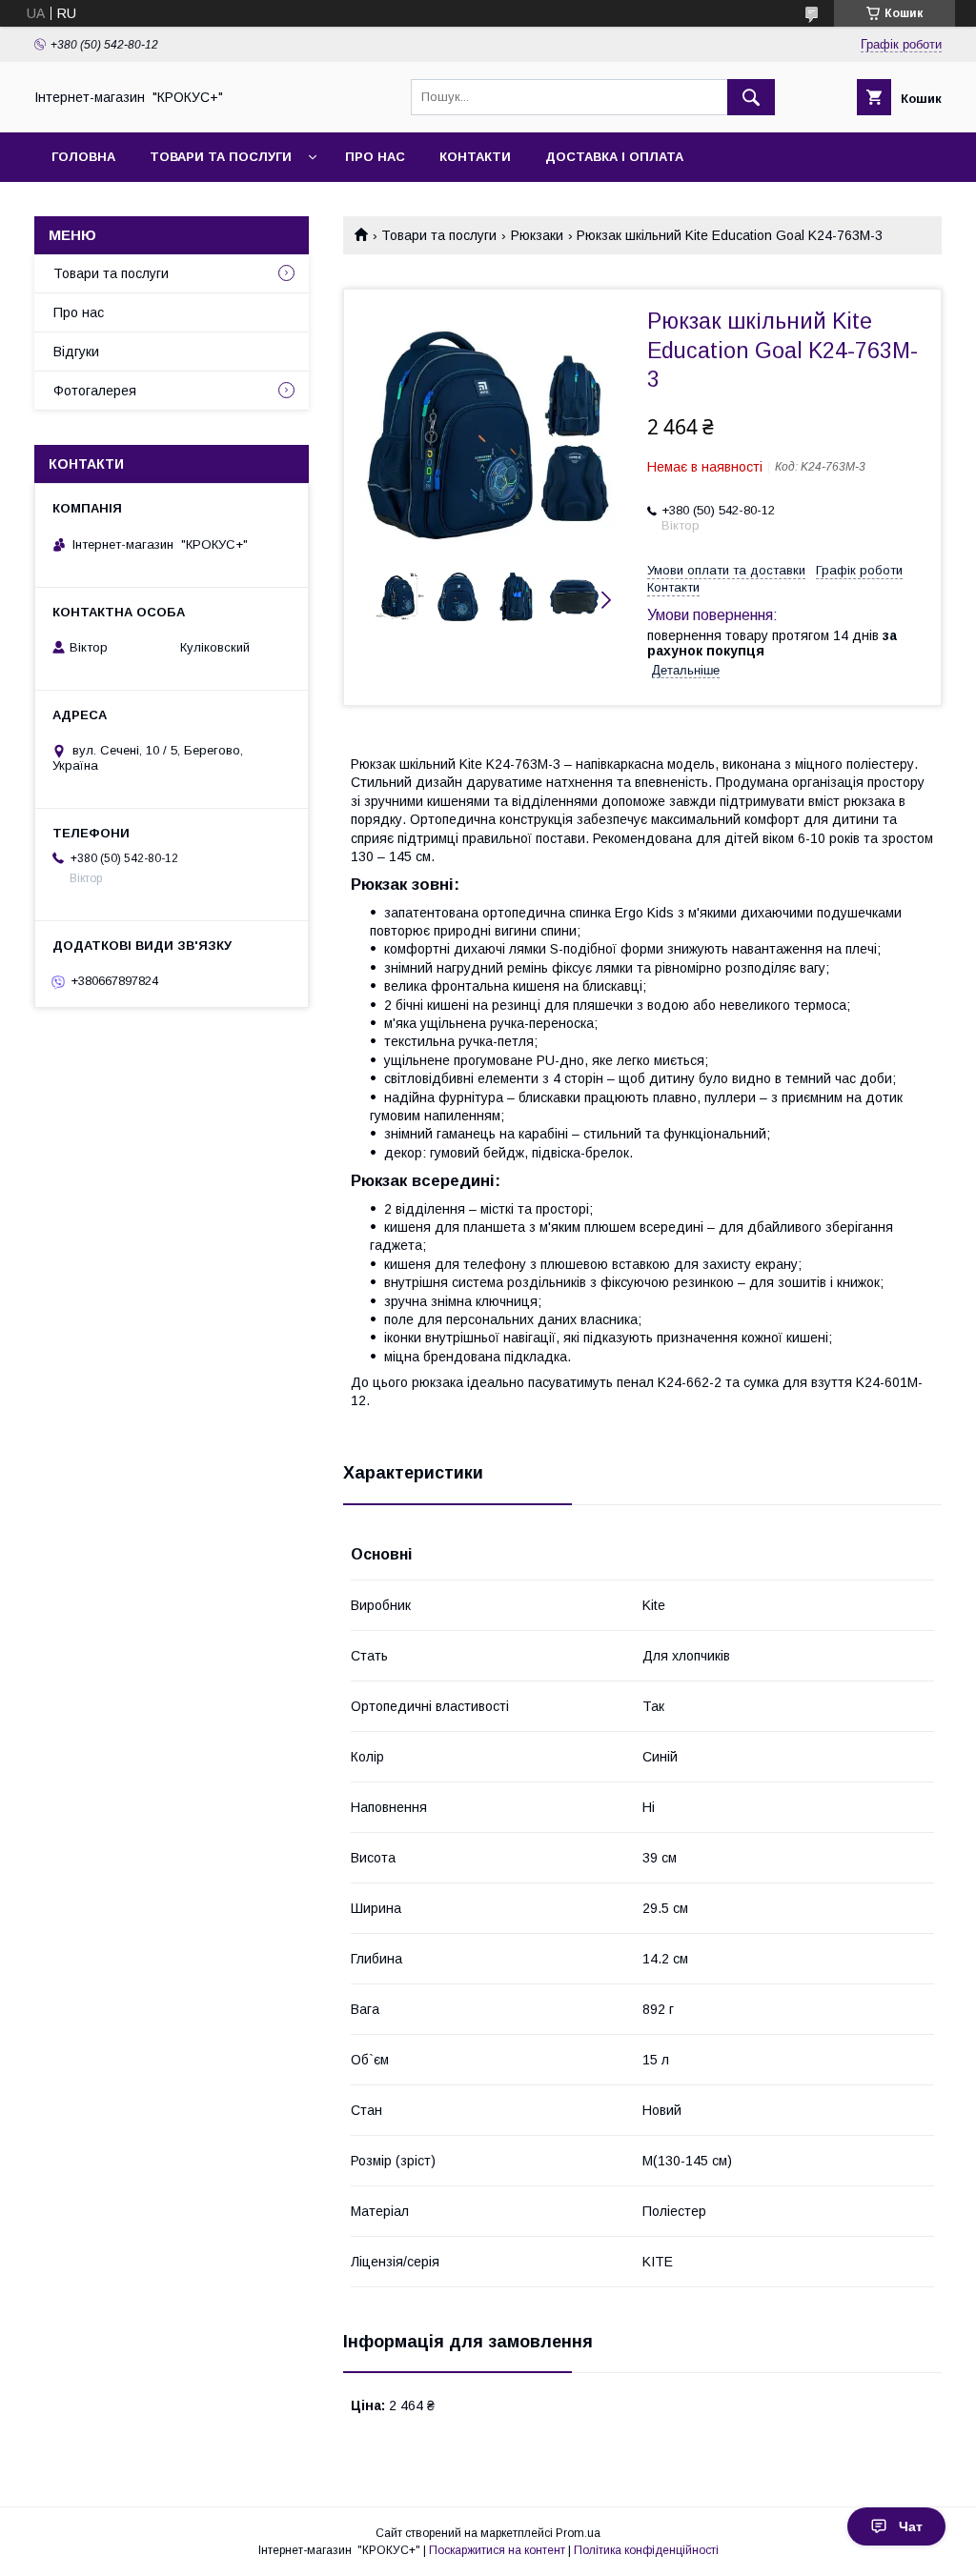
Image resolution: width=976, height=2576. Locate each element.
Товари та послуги (221, 157)
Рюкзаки (537, 235)
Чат (911, 2526)
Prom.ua (578, 2533)
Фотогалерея (95, 391)
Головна (83, 157)
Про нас (375, 157)
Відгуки (76, 352)
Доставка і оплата (614, 157)
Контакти (475, 157)
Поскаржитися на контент (497, 2550)
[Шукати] (751, 97)
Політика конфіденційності (646, 2550)
